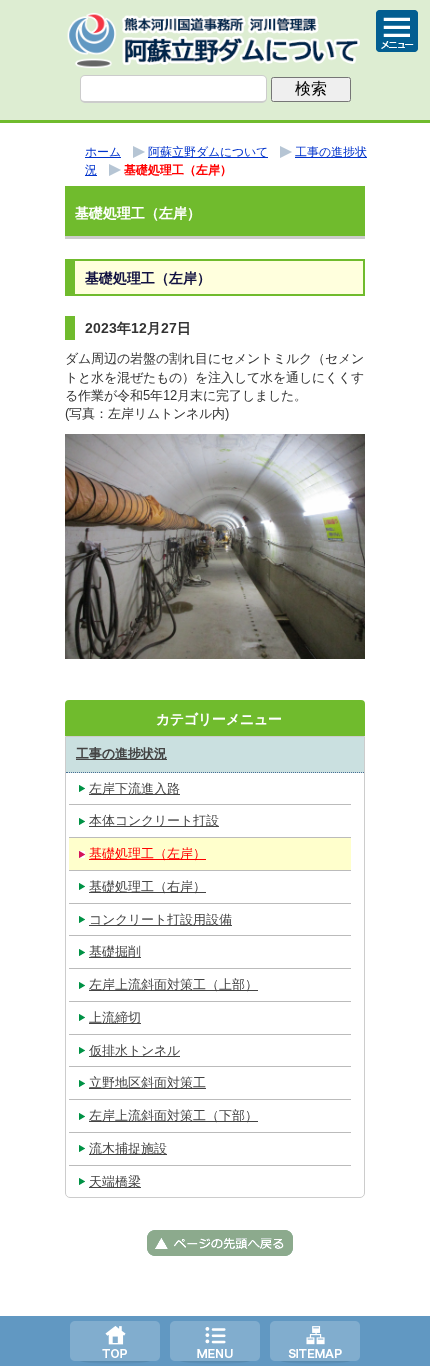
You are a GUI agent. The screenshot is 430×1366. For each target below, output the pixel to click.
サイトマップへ (315, 1341)
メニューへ (215, 1341)
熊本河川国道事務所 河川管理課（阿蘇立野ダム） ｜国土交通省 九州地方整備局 (215, 40)
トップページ (115, 1341)
